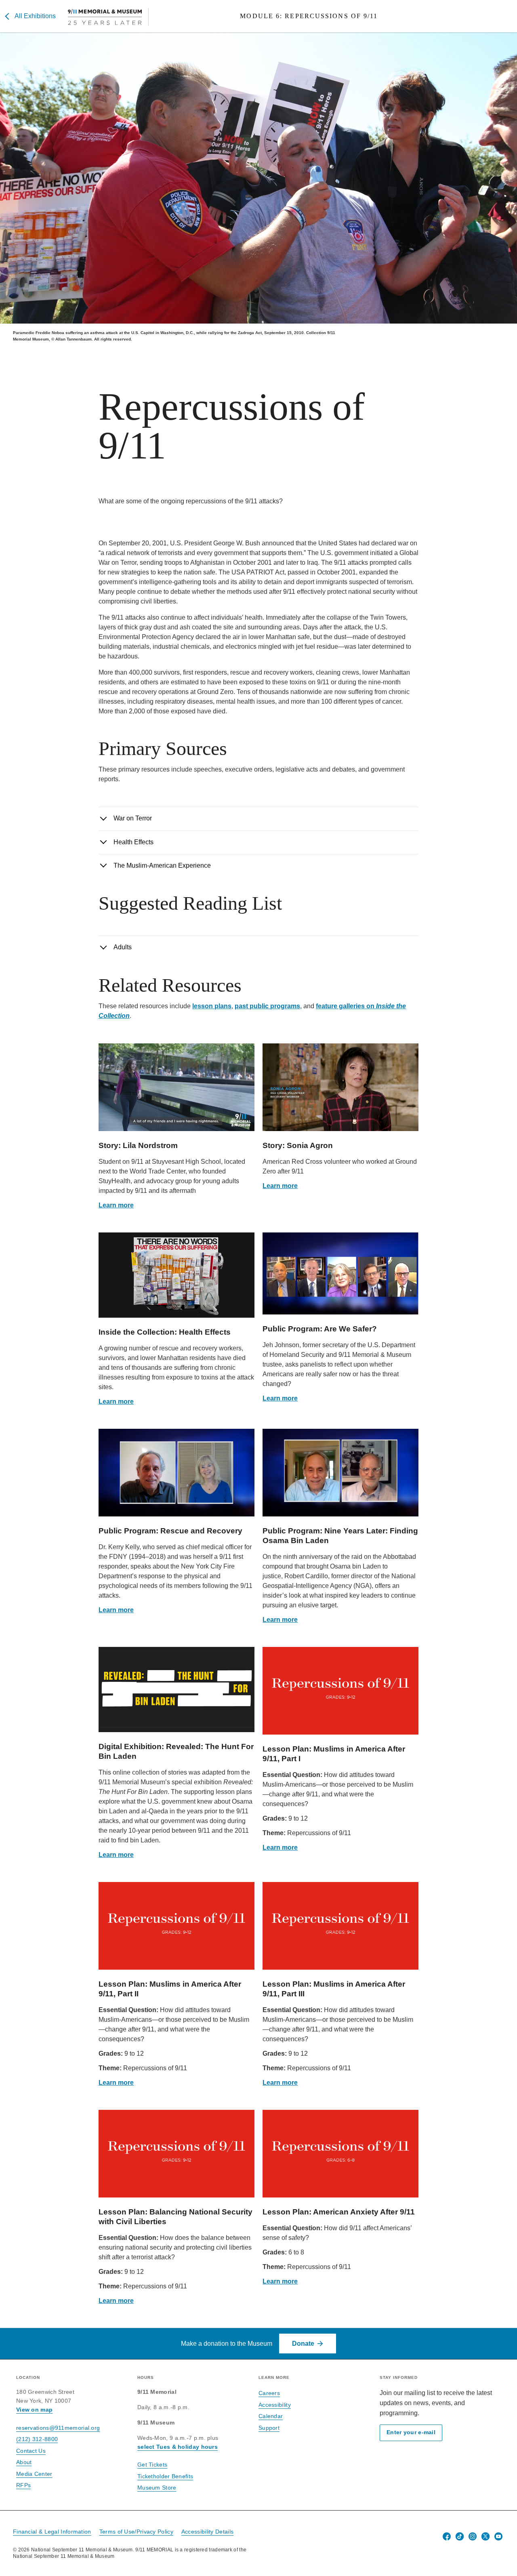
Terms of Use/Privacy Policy (136, 2532)
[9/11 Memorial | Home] (108, 17)
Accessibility (275, 2405)
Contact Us (31, 2451)
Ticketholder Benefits (165, 2476)
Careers (269, 2393)
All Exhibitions (35, 16)
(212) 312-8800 (37, 2439)
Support (269, 2428)
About (24, 2462)
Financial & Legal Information (52, 2532)
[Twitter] (485, 2536)
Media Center (34, 2474)
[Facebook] (447, 2536)
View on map (34, 2410)
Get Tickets (152, 2465)
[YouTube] (498, 2536)
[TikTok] (460, 2536)
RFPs (23, 2485)
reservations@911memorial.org (58, 2428)
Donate (303, 2344)
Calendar (271, 2416)
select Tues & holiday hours (178, 2447)
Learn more (116, 1205)
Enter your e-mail (411, 2432)
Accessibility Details (207, 2532)
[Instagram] (473, 2536)
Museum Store (157, 2488)
